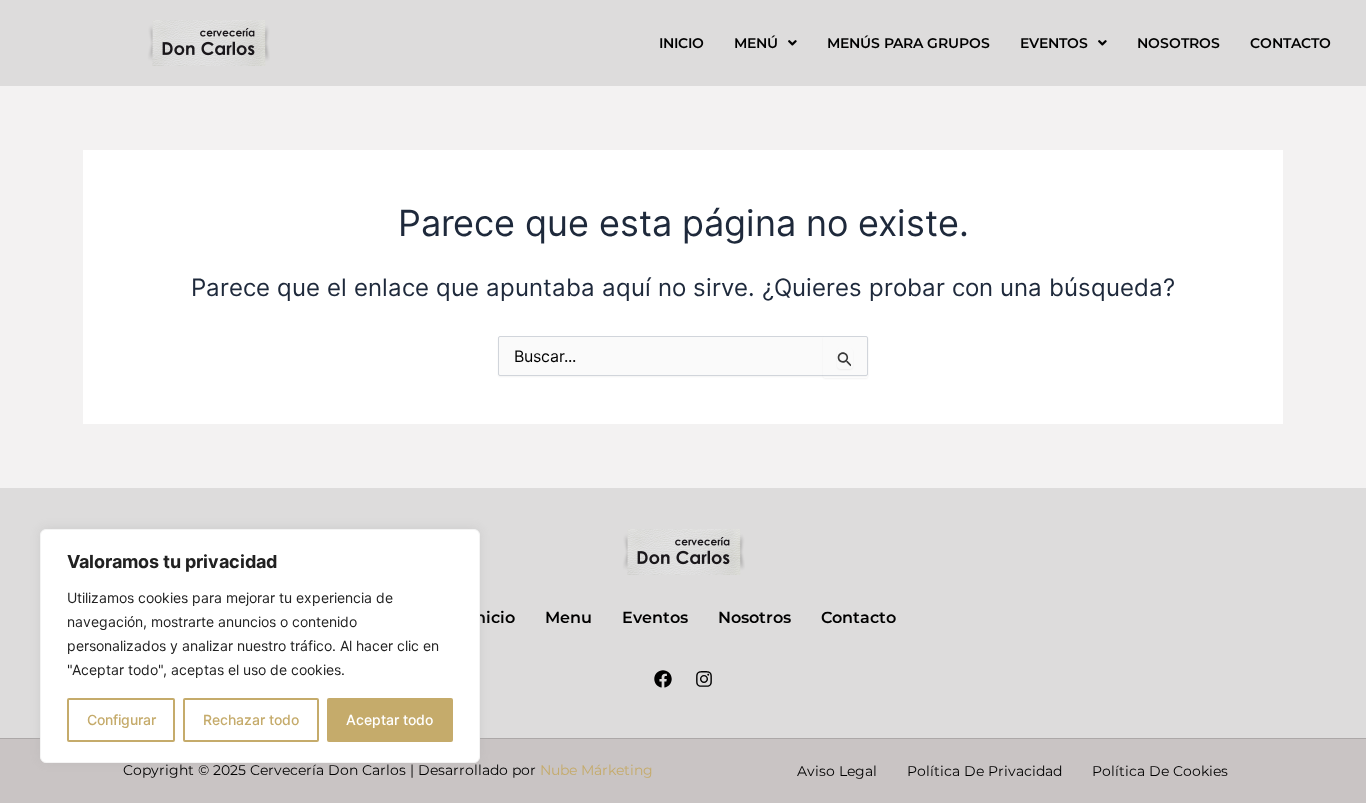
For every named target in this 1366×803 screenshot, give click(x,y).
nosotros (1178, 43)
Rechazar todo (251, 719)
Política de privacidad (984, 771)
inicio (681, 43)
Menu (568, 617)
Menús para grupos (908, 43)
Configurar (121, 719)
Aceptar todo (389, 719)
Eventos (1054, 43)
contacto (1290, 43)
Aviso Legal (837, 771)
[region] (260, 646)
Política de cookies (1160, 771)
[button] (765, 43)
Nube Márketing (596, 770)
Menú (756, 43)
